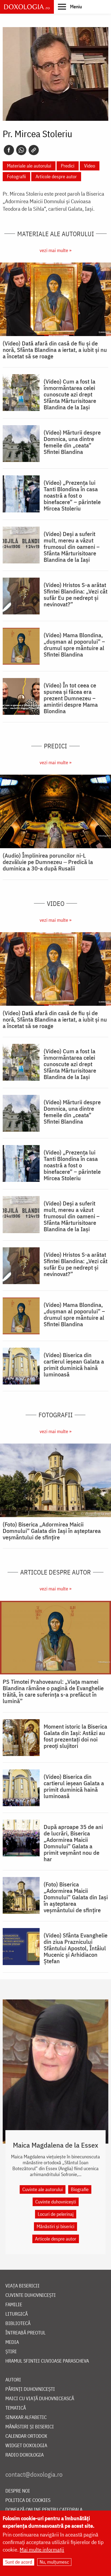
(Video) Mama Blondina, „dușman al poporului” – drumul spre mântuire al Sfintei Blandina (74, 645)
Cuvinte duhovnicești (56, 2202)
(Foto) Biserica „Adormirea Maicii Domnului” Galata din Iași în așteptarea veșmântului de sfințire (52, 1531)
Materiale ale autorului (29, 166)
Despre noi (18, 2491)
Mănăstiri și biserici (55, 2226)
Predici (68, 166)
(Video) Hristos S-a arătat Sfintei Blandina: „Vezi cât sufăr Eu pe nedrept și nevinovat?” (76, 595)
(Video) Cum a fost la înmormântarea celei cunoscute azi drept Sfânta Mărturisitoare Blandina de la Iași (70, 394)
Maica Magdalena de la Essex (55, 2145)
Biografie (80, 2189)
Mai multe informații (42, 2550)
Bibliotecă (18, 2324)
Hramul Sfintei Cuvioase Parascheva (47, 2361)
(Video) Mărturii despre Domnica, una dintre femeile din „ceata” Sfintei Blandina (72, 442)
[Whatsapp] (21, 150)
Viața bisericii (22, 2286)
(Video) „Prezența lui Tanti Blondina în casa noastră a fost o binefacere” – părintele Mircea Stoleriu (72, 495)
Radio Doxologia (25, 2455)
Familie (14, 2305)
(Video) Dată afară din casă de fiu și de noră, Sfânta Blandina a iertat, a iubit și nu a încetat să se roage (55, 350)
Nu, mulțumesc (54, 2562)
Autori (13, 2380)
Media (12, 2342)
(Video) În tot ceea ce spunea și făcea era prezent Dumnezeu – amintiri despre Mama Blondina (71, 698)
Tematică (16, 2408)
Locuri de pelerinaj (56, 2214)
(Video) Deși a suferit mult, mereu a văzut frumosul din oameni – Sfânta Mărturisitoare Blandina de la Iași (72, 547)
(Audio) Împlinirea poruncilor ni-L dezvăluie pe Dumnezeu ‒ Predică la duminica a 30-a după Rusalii (48, 862)
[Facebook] (9, 150)
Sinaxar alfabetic (26, 2417)
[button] (70, 6)
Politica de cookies (28, 2500)
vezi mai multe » (55, 250)
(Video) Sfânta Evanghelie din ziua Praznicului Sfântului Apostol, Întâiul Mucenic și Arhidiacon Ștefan (76, 1948)
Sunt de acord (19, 2562)
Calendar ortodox (26, 2436)
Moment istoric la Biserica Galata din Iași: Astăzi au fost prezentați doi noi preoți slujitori (75, 1736)
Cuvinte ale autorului (43, 2189)
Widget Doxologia (26, 2446)
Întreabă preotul (25, 2333)
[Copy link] (34, 150)
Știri (11, 2352)
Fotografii (16, 176)
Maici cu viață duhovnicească (40, 2399)
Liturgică (17, 2314)
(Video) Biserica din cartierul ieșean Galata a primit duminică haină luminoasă (74, 1365)
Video (90, 166)
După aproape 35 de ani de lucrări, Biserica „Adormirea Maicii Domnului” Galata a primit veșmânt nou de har (73, 1843)
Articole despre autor (56, 176)
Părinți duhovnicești (30, 2389)
